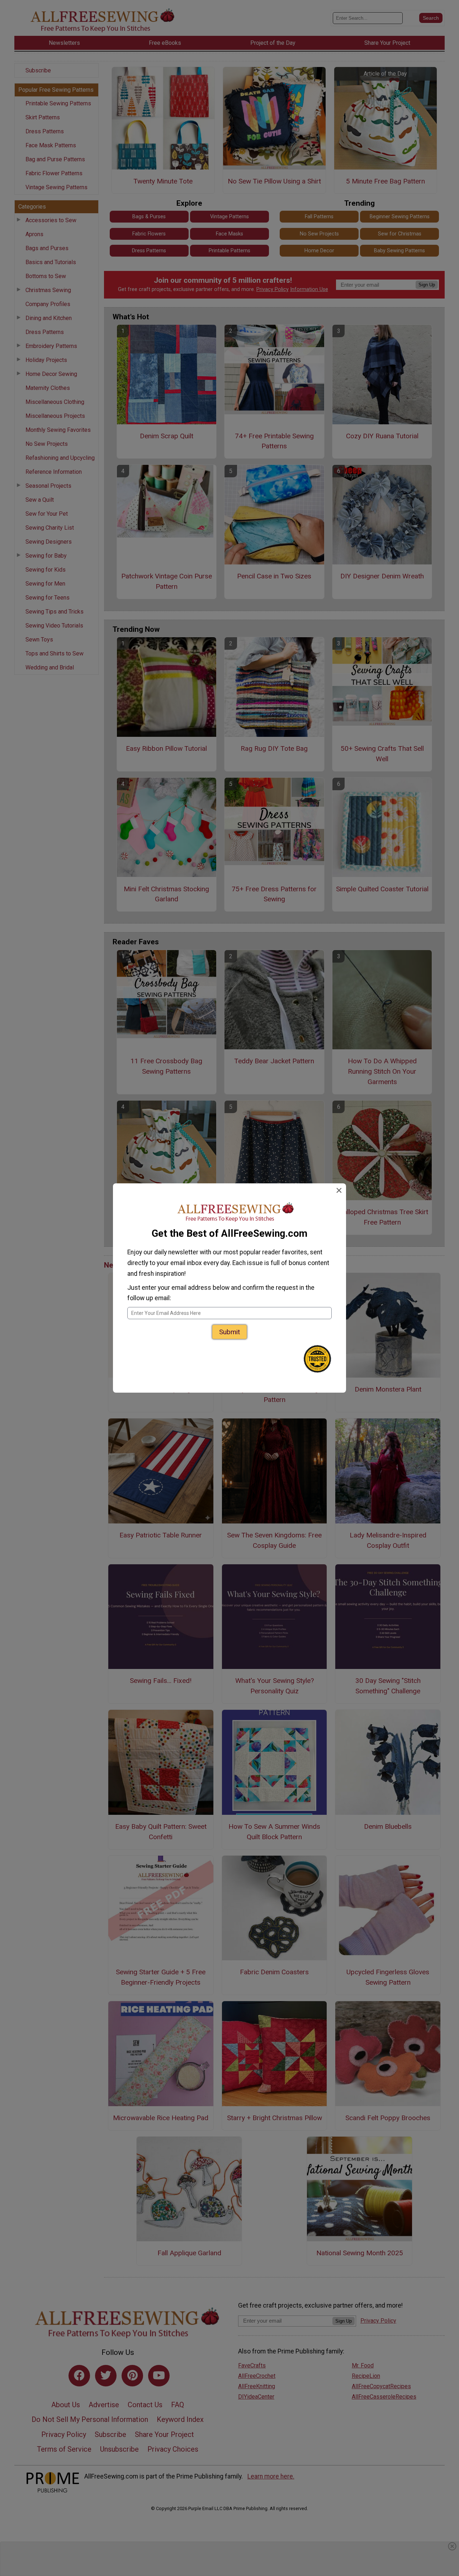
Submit (229, 1332)
